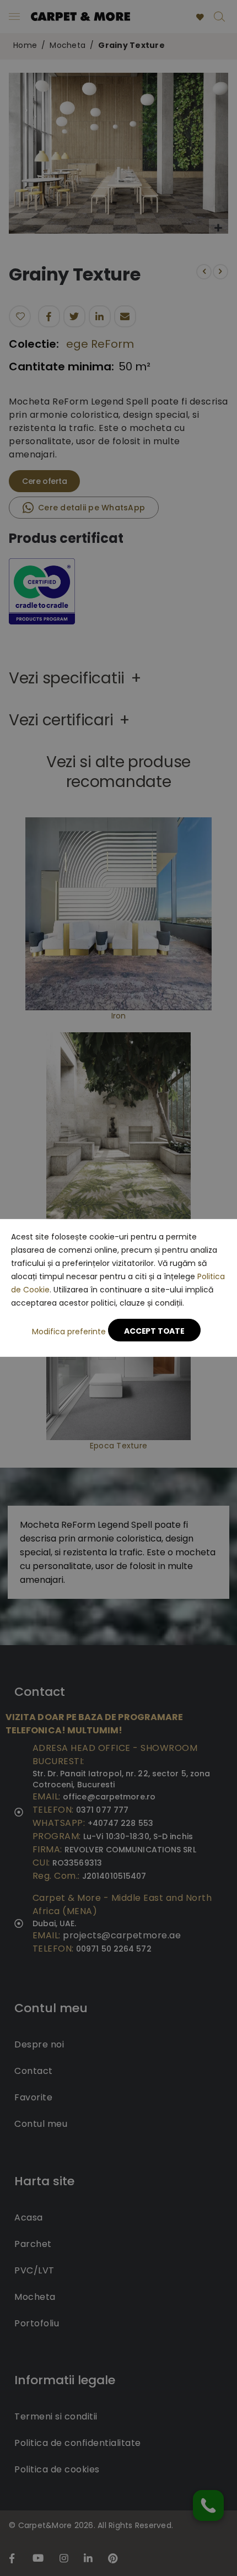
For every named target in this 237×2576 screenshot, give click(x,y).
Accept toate (154, 1331)
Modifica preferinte (69, 1332)
